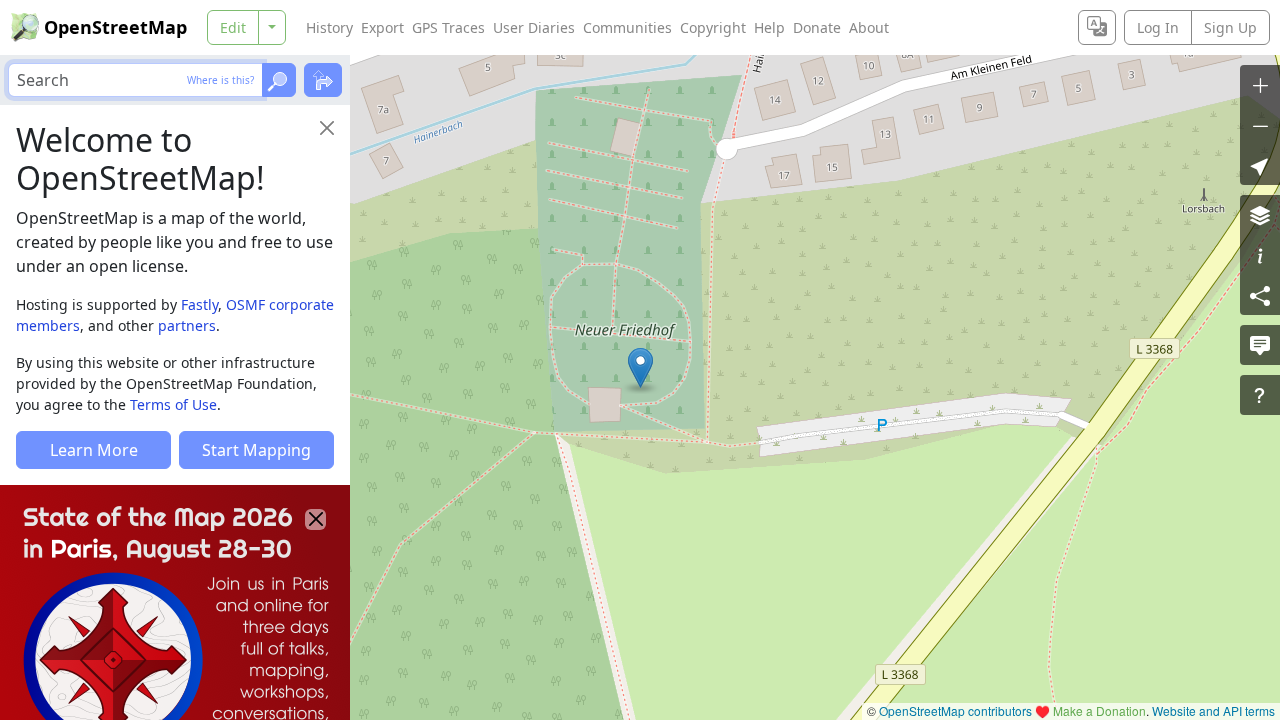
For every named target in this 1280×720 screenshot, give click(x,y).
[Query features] (1260, 395)
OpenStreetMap (115, 27)
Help (769, 27)
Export (382, 27)
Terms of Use (173, 404)
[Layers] (1260, 215)
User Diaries (534, 27)
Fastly (199, 304)
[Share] (1260, 295)
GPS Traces (448, 27)
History (329, 27)
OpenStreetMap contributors (955, 710)
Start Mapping (256, 450)
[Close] (327, 128)
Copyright (713, 27)
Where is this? (220, 80)
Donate (817, 27)
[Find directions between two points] (323, 80)
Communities (627, 27)
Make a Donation (1099, 710)
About (869, 27)
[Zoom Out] (1260, 125)
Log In (1158, 27)
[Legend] (1260, 255)
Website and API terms (1213, 710)
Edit (233, 27)
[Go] (279, 80)
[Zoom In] (1260, 85)
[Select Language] (1097, 27)
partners (187, 325)
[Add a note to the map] (1260, 345)
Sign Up (1230, 27)
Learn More (94, 450)
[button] (640, 368)
